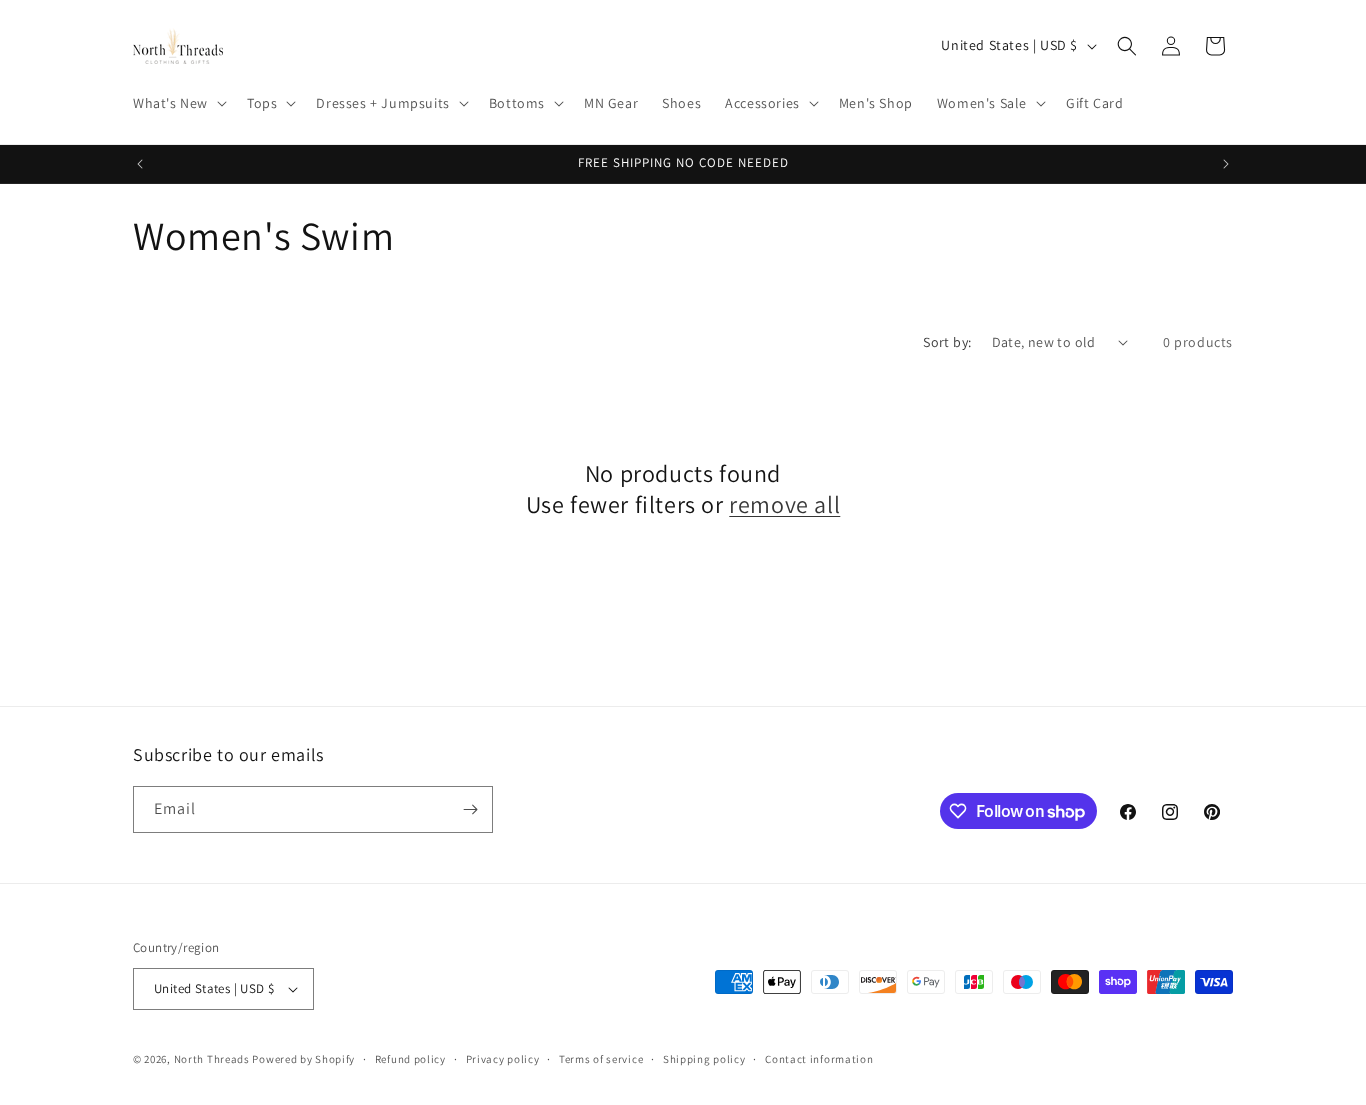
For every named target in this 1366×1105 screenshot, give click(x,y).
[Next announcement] (1226, 164)
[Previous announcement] (140, 164)
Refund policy (410, 1059)
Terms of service (601, 1059)
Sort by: (947, 342)
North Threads (212, 1059)
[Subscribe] (470, 809)
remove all (784, 504)
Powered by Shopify (303, 1059)
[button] (178, 103)
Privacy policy (503, 1059)
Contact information (819, 1059)
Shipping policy (704, 1059)
